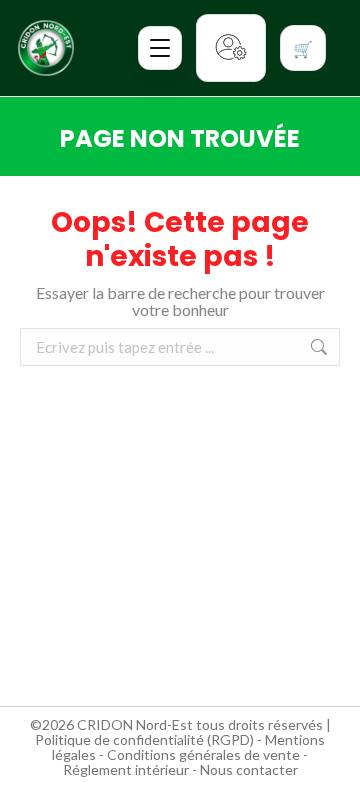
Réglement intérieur (126, 769)
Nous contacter (249, 769)
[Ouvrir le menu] (160, 48)
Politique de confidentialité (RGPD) (144, 739)
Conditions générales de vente (203, 754)
